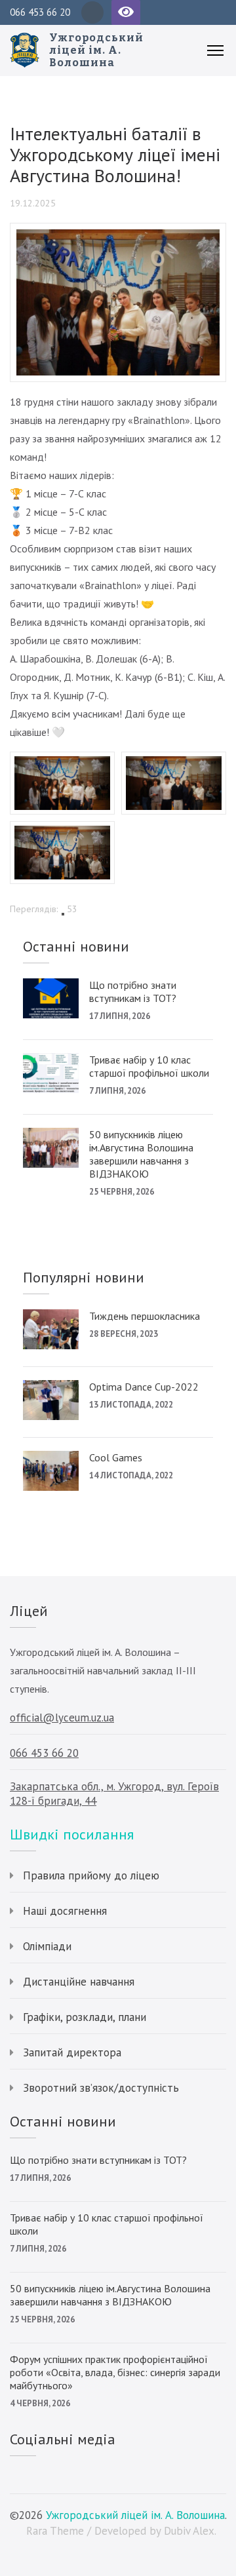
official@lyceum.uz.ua (62, 1718)
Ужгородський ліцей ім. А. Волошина (96, 50)
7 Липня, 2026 (117, 1091)
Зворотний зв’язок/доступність (101, 2088)
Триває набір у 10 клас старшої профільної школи (149, 1066)
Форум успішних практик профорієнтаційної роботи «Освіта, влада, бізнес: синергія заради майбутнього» (115, 2372)
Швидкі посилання (72, 1834)
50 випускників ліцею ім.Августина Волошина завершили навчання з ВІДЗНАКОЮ (141, 1154)
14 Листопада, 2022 (131, 1475)
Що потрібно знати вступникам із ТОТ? (133, 991)
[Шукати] (221, 12)
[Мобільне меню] (215, 50)
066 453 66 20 (40, 12)
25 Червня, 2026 (122, 1192)
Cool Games (116, 1457)
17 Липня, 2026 (120, 1016)
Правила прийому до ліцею (91, 1875)
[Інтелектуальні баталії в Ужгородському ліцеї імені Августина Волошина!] (118, 239)
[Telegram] (92, 12)
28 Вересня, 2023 (124, 1334)
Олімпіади (47, 1946)
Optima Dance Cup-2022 (144, 1387)
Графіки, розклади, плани (85, 2017)
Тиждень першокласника (145, 1316)
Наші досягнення (65, 1911)
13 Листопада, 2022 (131, 1405)
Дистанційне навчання (79, 1982)
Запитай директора (72, 2052)
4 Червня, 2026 (40, 2403)
